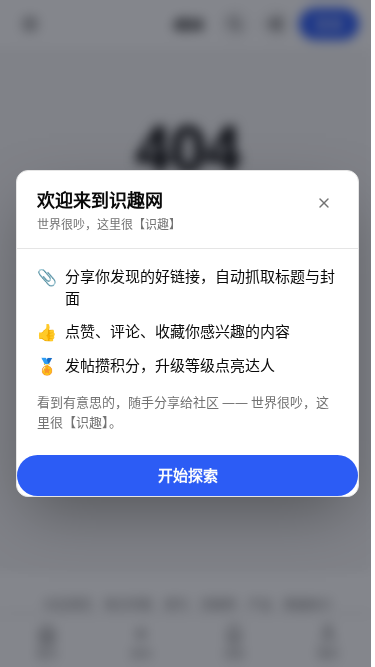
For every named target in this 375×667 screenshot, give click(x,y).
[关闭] (324, 203)
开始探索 (188, 475)
